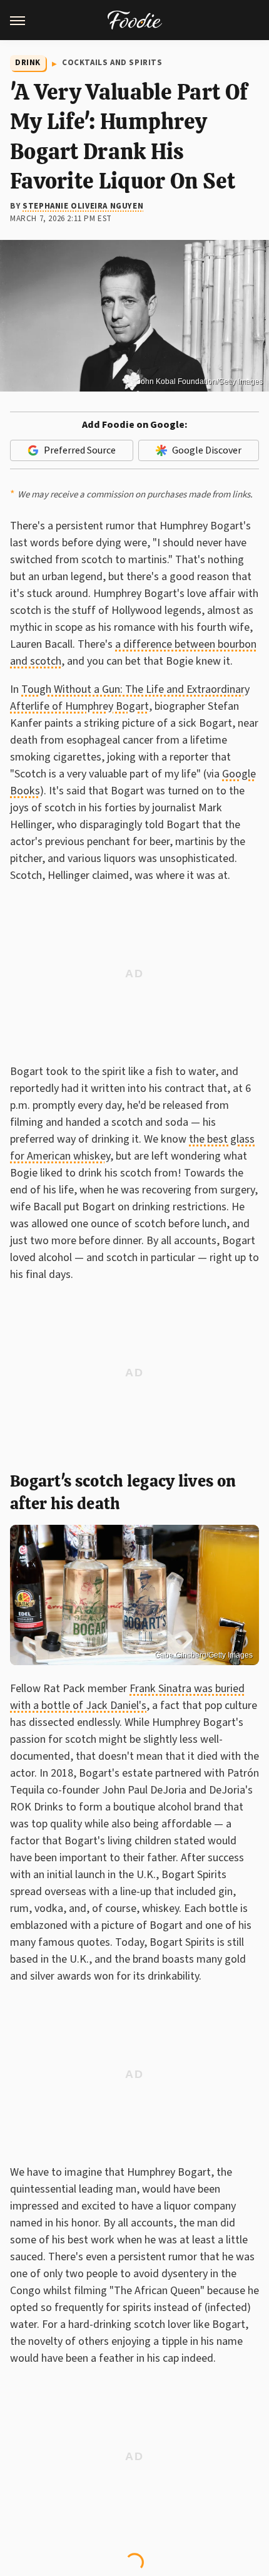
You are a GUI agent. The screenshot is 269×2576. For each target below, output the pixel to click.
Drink (28, 63)
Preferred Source (80, 450)
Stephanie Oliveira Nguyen (83, 206)
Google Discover (207, 450)
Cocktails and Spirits (112, 63)
